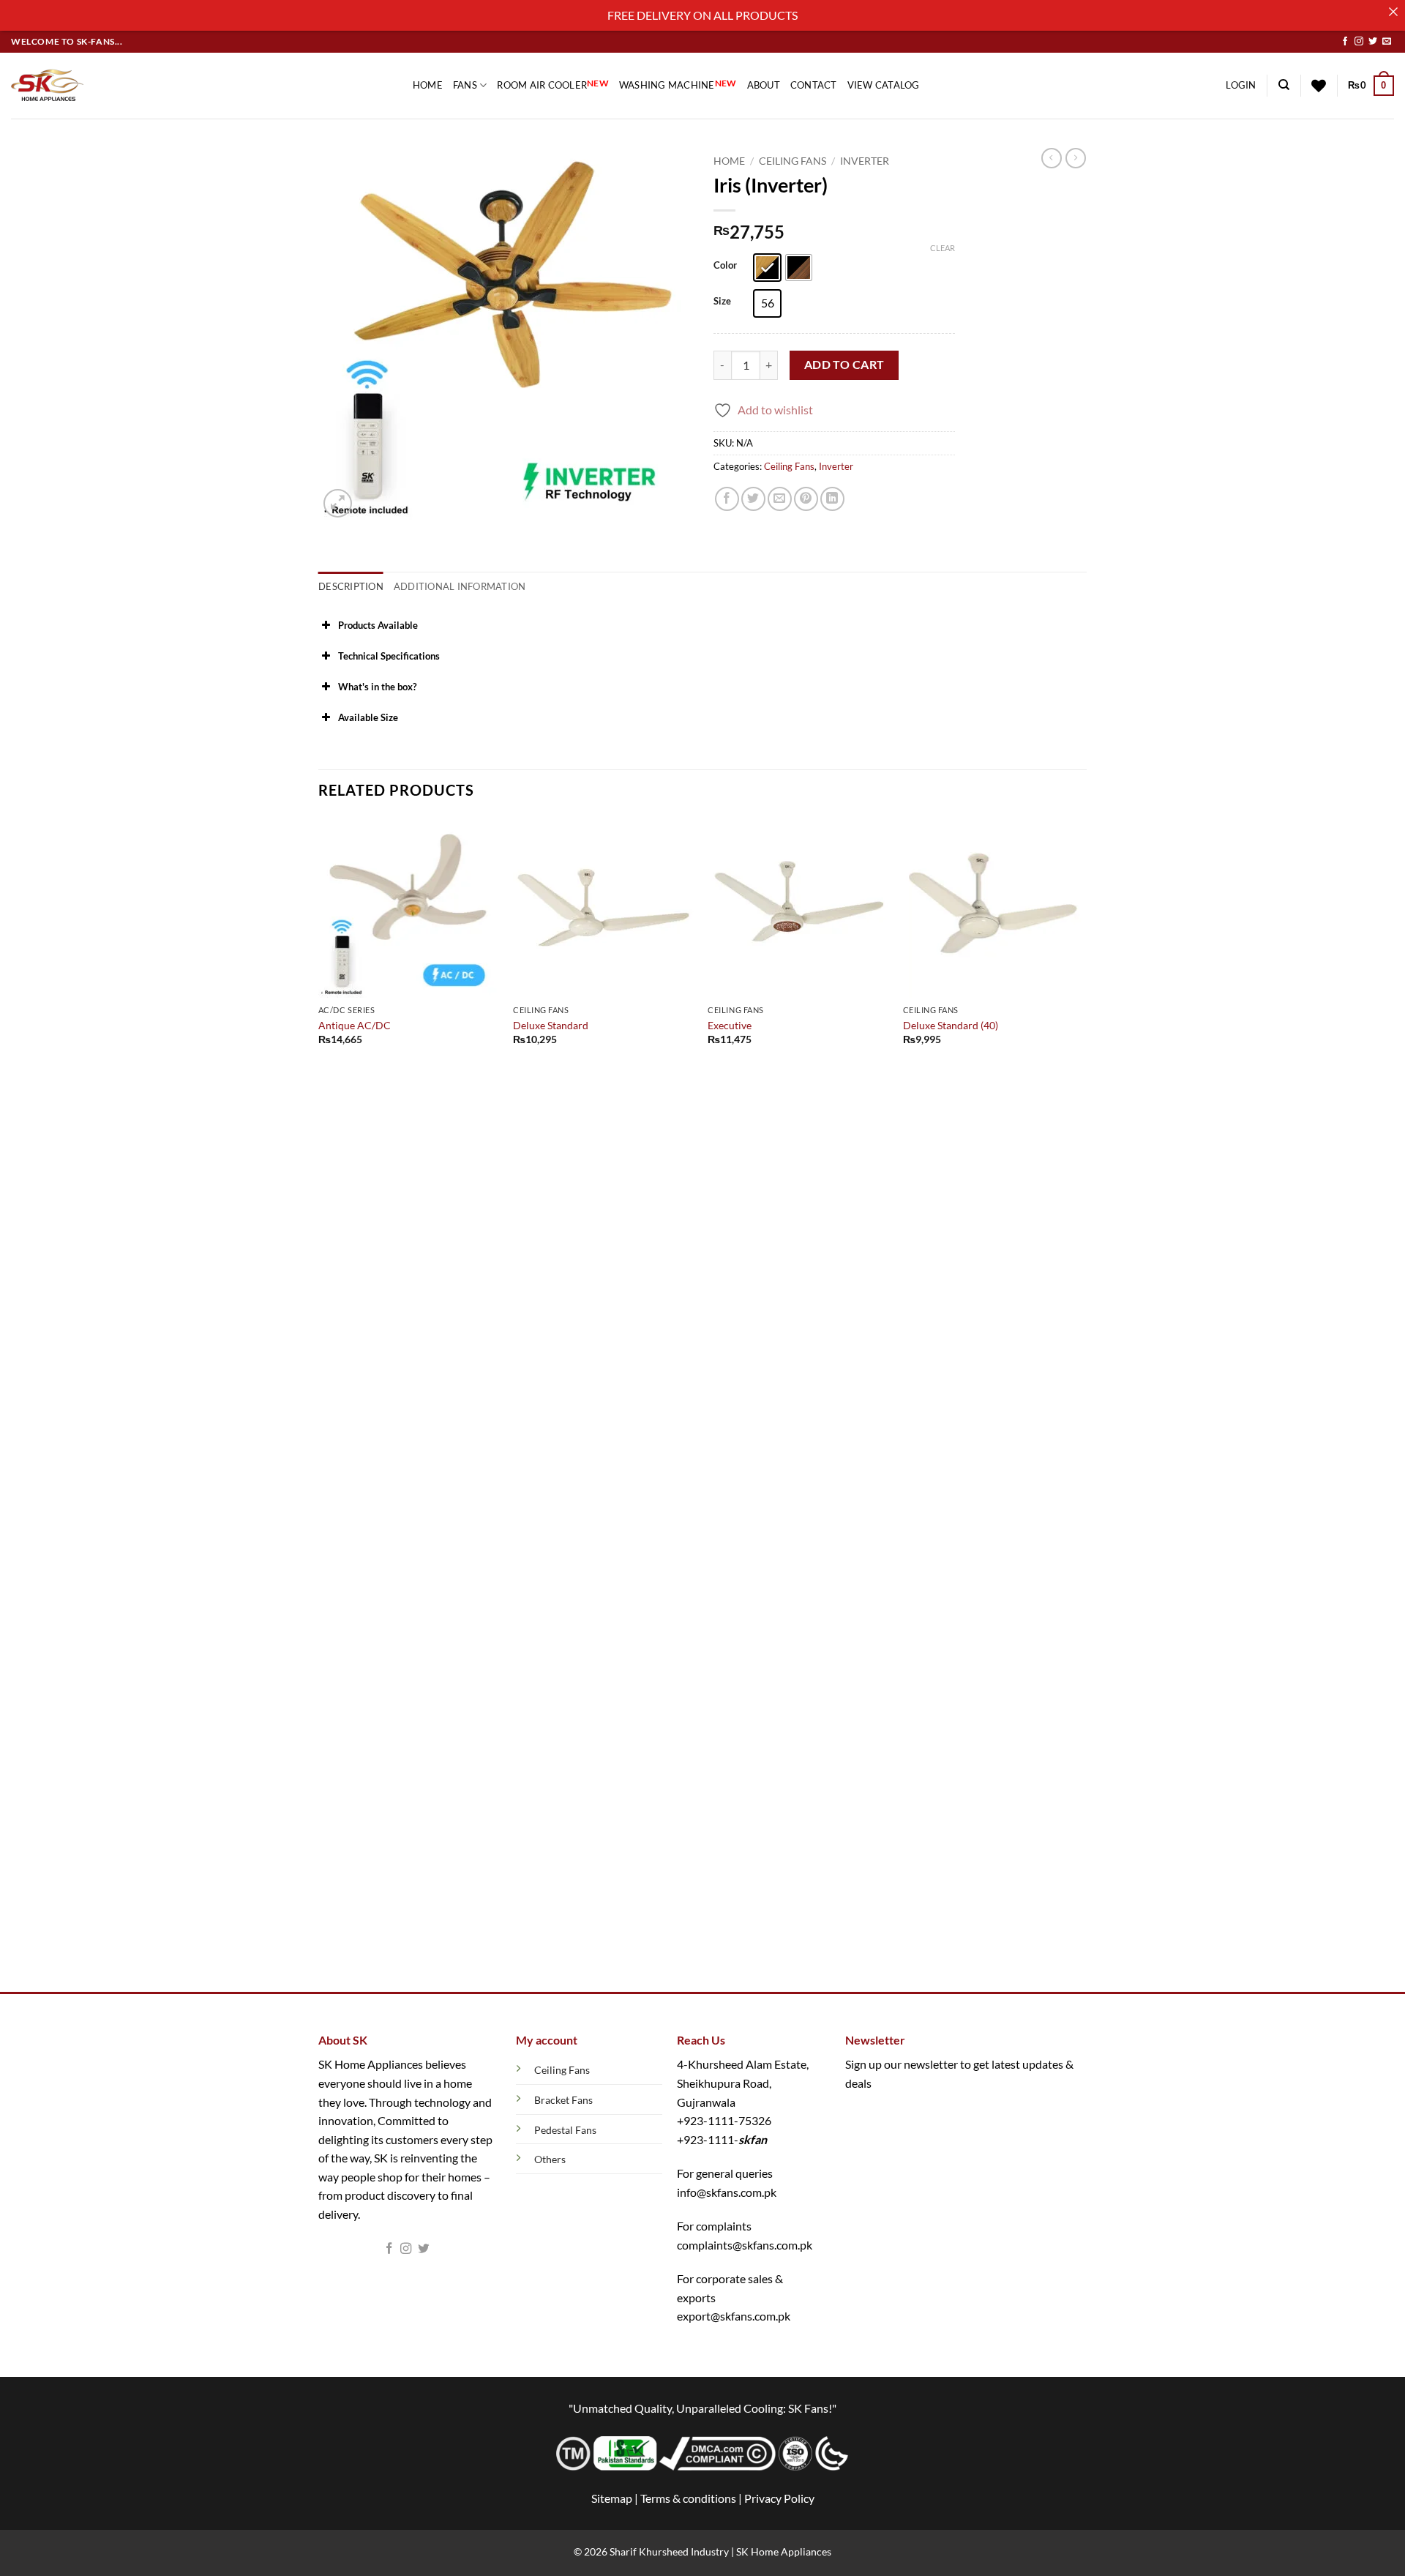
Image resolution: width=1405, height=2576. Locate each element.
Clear (943, 248)
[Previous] (319, 1403)
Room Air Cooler (553, 85)
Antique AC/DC (355, 1025)
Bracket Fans (563, 2100)
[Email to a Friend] (780, 499)
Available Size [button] (368, 717)
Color (725, 266)
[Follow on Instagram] (1359, 42)
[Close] (1393, 12)
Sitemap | (615, 2498)
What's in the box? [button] (377, 687)
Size (722, 302)
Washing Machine (678, 85)
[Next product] (1052, 158)
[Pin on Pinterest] (806, 499)
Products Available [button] (378, 625)
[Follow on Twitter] (1373, 42)
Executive (730, 1025)
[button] (1241, 85)
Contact (814, 85)
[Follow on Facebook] (1345, 42)
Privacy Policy (779, 2498)
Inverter (865, 161)
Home (428, 85)
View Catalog (884, 85)
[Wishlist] (1319, 86)
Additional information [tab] (460, 586)
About (764, 85)
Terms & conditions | (692, 2498)
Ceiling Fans (793, 161)
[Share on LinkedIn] (832, 499)
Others (550, 2159)
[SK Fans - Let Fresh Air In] (48, 86)
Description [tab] (351, 586)
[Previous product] (1076, 158)
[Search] (1284, 85)
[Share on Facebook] (727, 499)
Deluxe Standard (551, 1025)
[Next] (1082, 1403)
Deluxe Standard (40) (951, 1025)
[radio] (767, 268)
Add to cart (844, 365)
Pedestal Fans (565, 2130)
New (598, 83)
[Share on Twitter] (753, 499)
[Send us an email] (1387, 42)
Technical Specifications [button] (389, 656)
